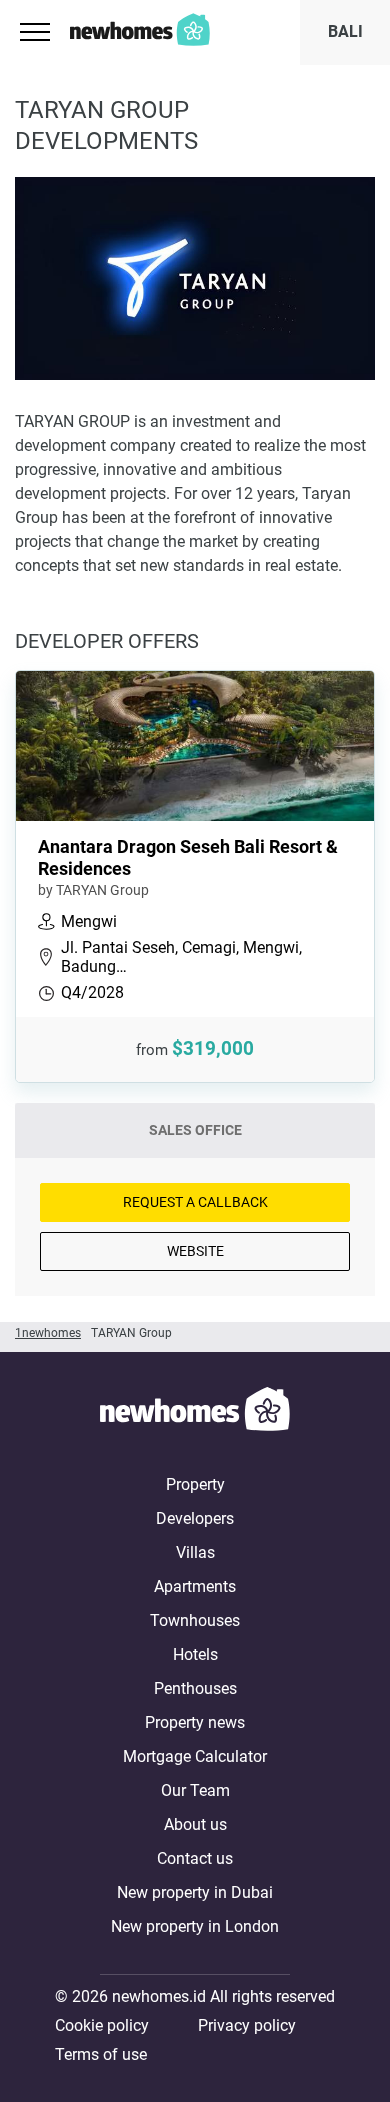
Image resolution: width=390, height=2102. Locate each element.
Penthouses (195, 1688)
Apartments (195, 1586)
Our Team (195, 1790)
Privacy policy (247, 2025)
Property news (195, 1722)
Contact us (195, 1858)
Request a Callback (195, 1202)
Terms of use (101, 2054)
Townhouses (195, 1620)
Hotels (195, 1654)
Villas (195, 1552)
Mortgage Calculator (195, 1756)
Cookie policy (102, 2025)
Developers (195, 1518)
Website (195, 1251)
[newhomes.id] (195, 1412)
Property (195, 1484)
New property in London (195, 1926)
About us (195, 1824)
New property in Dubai (195, 1892)
